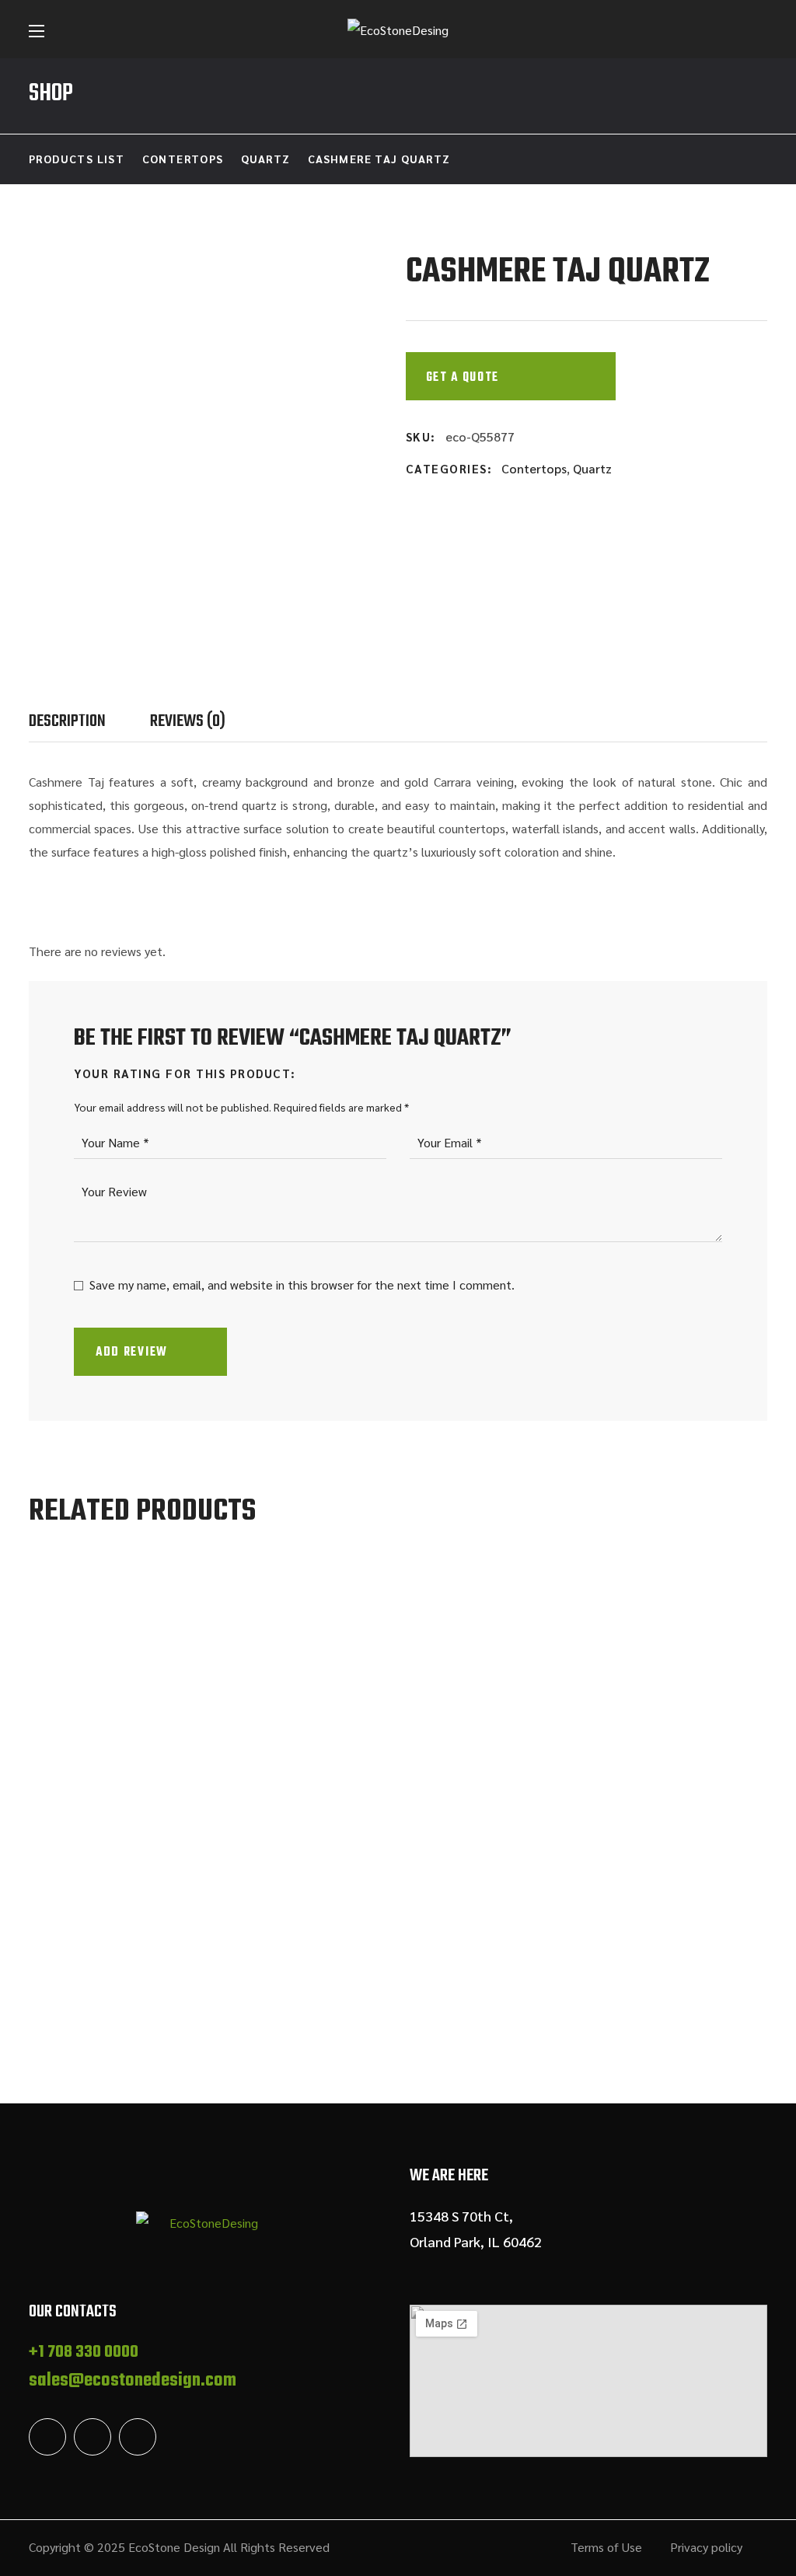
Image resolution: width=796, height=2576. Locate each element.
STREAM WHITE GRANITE (351, 2001)
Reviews (188, 721)
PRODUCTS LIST (77, 159)
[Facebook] (93, 2437)
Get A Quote (463, 378)
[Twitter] (47, 2437)
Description (67, 721)
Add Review (132, 1353)
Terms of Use (606, 2547)
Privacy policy (706, 2547)
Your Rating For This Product (182, 1073)
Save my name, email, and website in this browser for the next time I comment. (302, 1285)
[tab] (89, 721)
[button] (760, 31)
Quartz (265, 159)
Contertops (183, 159)
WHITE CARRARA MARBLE (193, 2001)
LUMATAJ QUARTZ (487, 2001)
